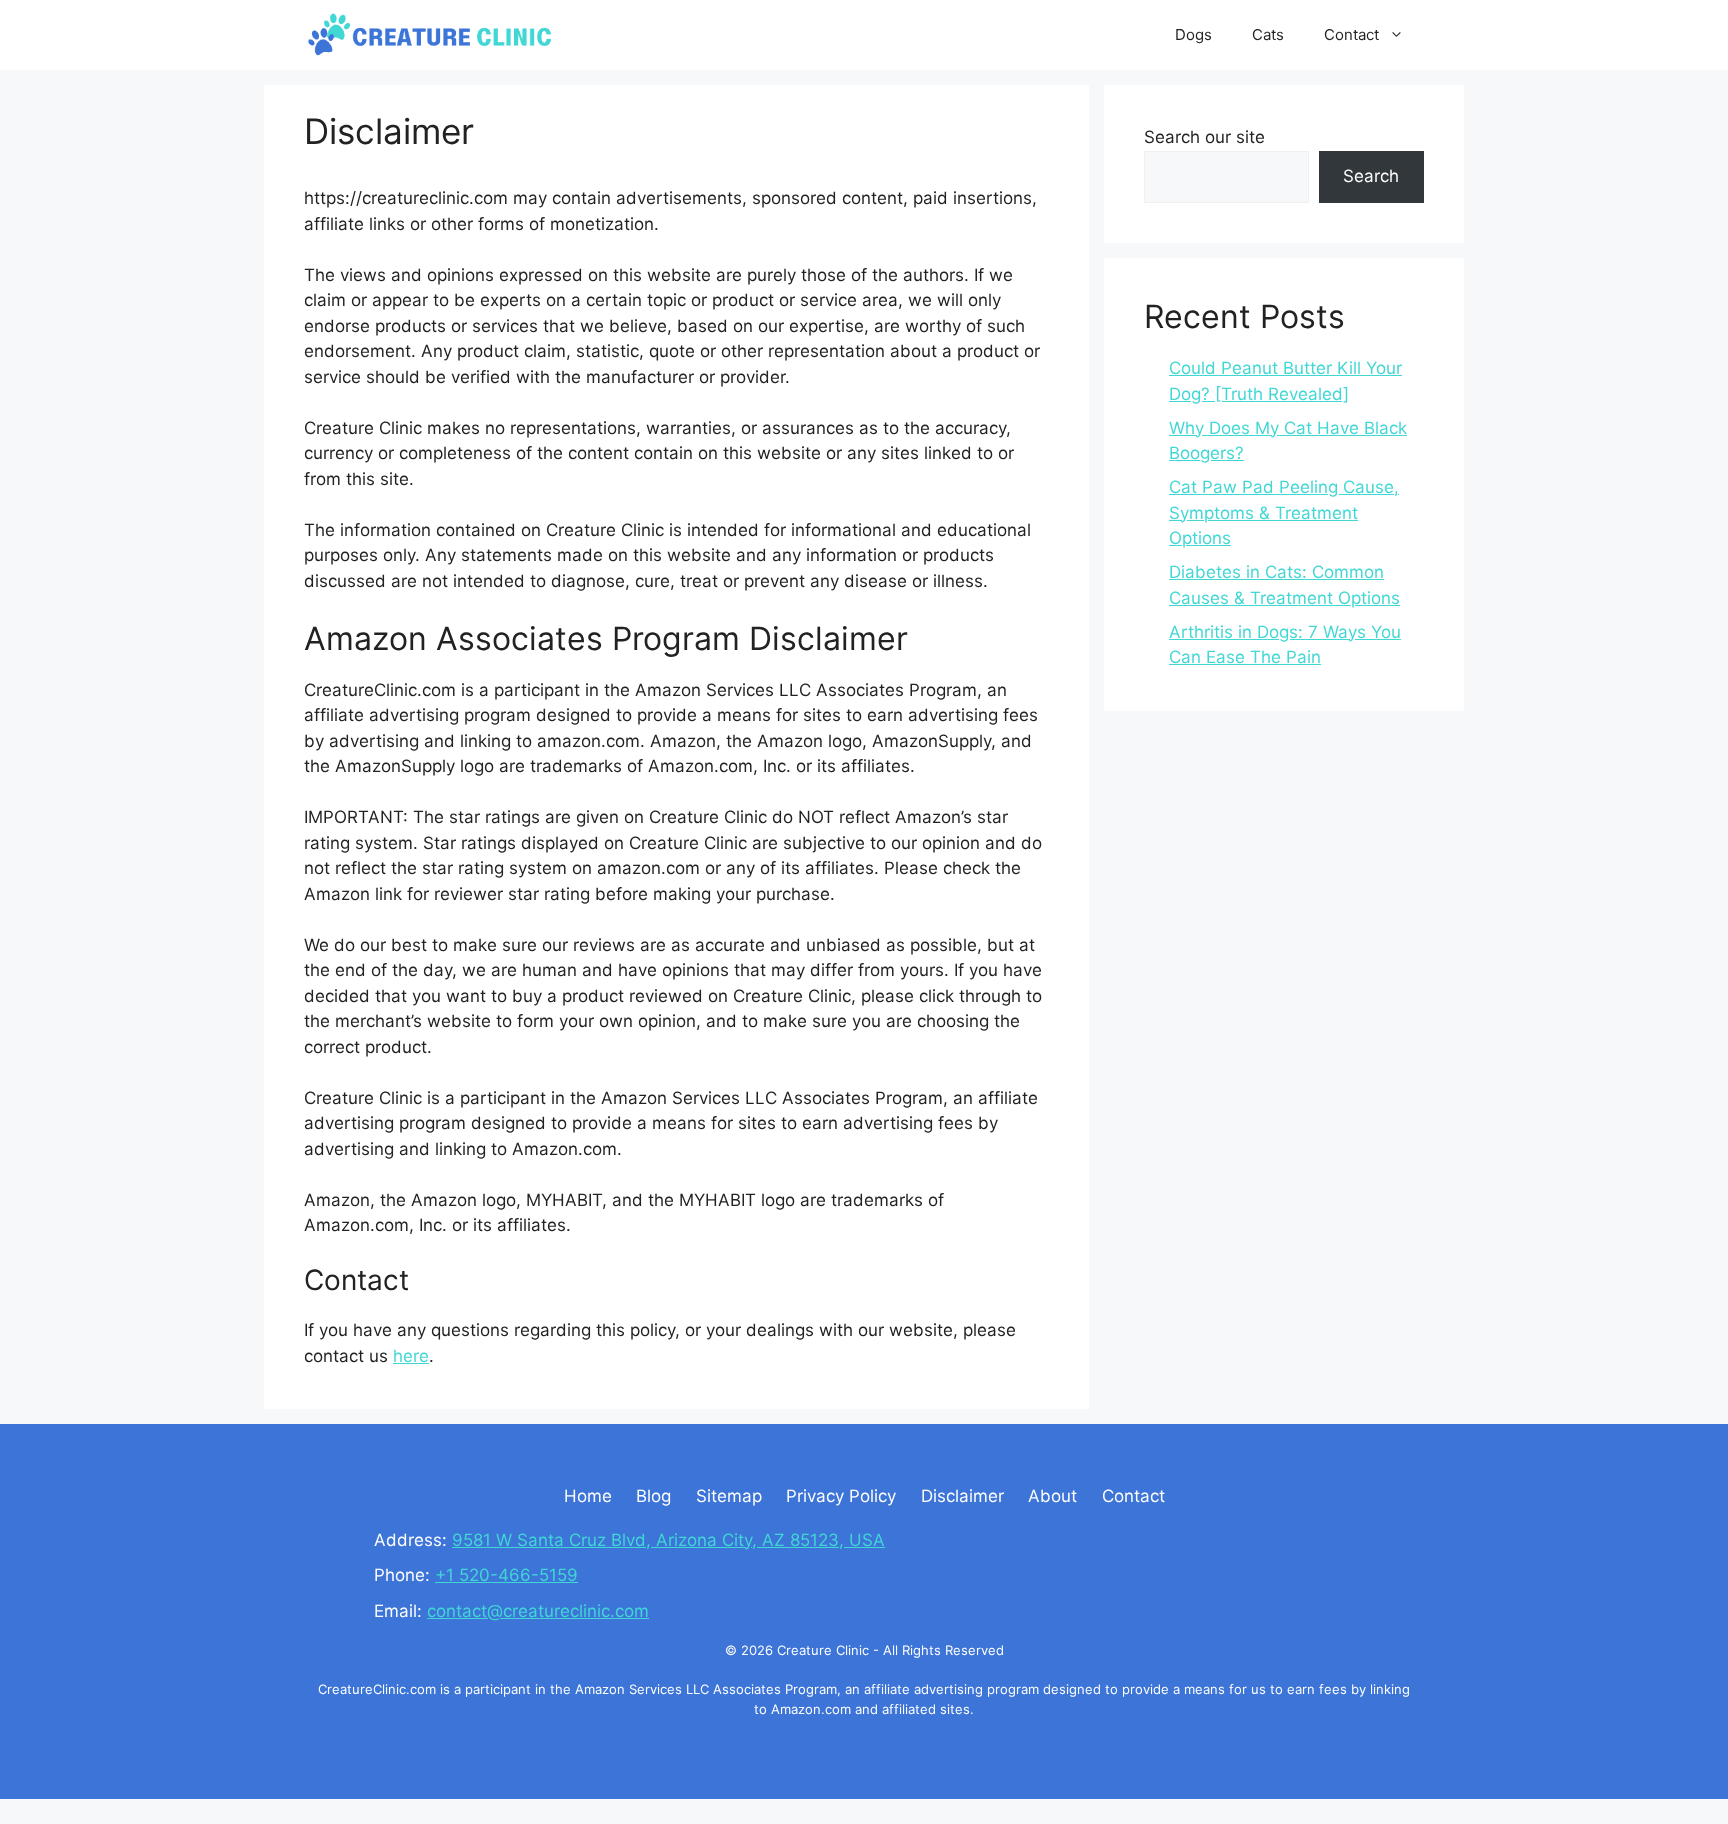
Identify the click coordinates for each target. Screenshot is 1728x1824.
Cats (1268, 34)
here (411, 1356)
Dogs (1193, 34)
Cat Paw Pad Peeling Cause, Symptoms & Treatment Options (1284, 512)
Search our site (1204, 137)
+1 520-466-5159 (506, 1575)
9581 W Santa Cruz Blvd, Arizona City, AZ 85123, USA (668, 1540)
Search (1371, 176)
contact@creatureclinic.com (538, 1611)
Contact (1351, 34)
